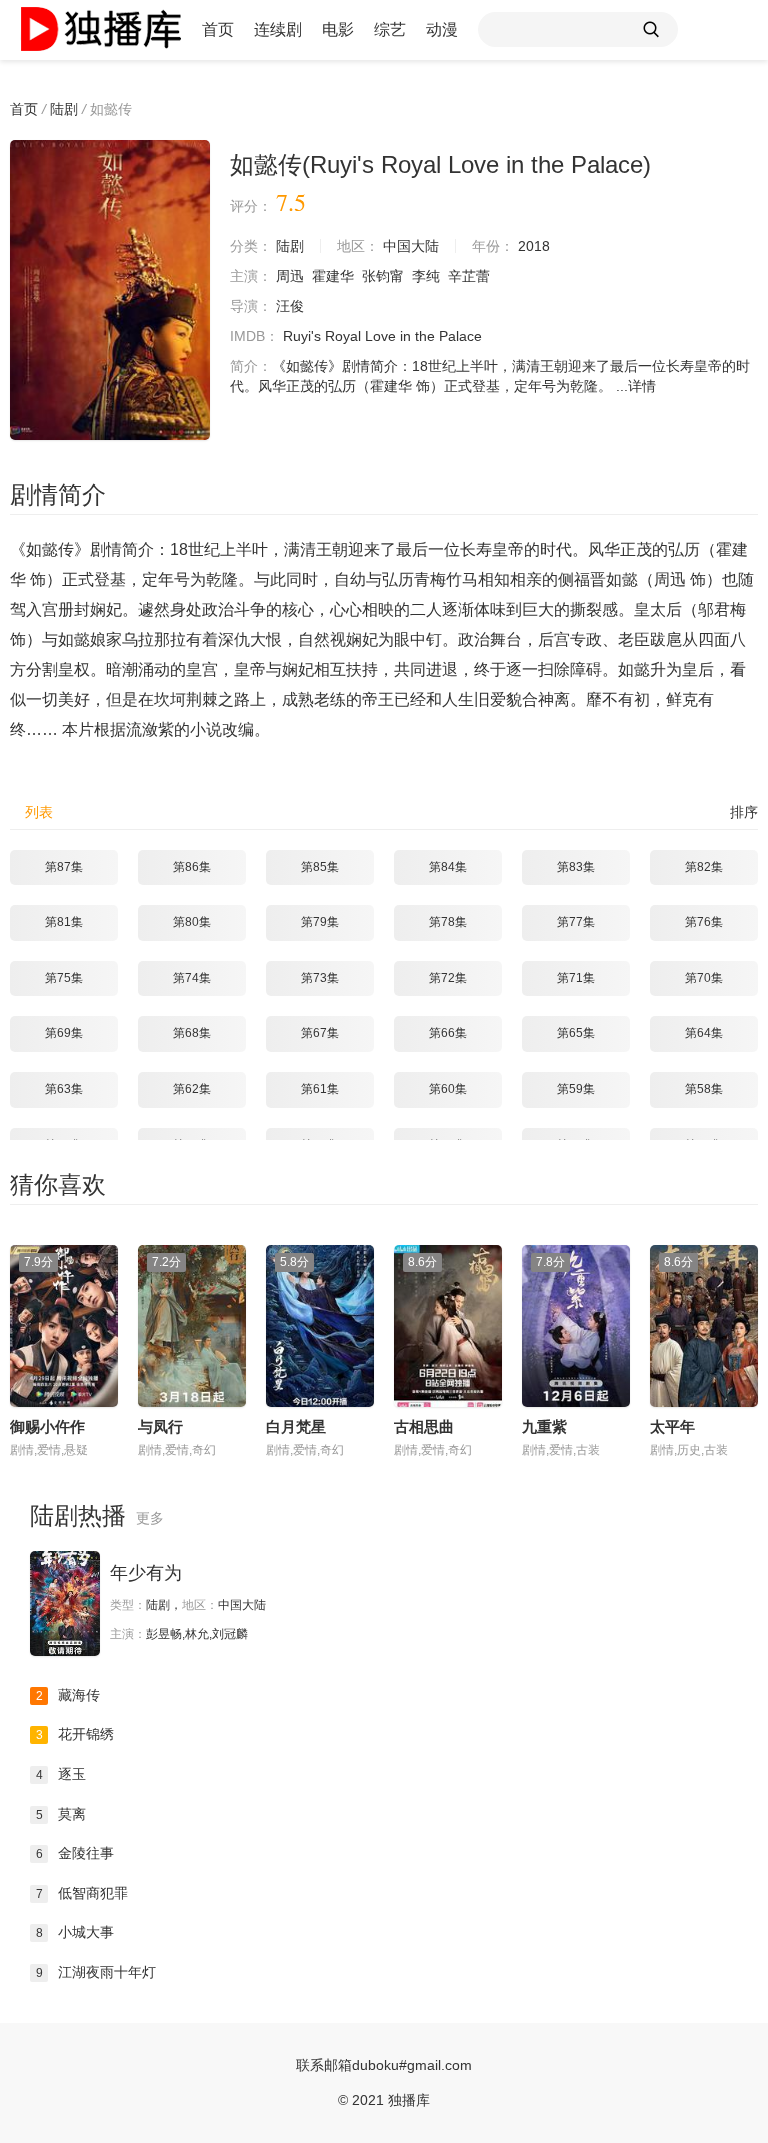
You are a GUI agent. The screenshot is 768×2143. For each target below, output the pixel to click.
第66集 (448, 1033)
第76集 (704, 922)
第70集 (704, 978)
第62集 (192, 1089)
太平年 (672, 1426)
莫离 (61, 1814)
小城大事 (75, 1932)
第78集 (448, 922)
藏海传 (68, 1695)
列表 (39, 812)
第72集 (448, 978)
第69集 (64, 1033)
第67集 (320, 1033)
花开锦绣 (75, 1734)
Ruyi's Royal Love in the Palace (382, 336)
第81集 (64, 922)
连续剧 (278, 29)
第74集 (192, 978)
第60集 (448, 1089)
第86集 (192, 867)
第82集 (704, 867)
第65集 (576, 1033)
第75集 (64, 978)
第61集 (320, 1089)
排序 (744, 812)
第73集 (320, 978)
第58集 (704, 1089)
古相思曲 (424, 1426)
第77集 (576, 922)
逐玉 (61, 1774)
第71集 (576, 978)
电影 (338, 29)
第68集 (192, 1033)
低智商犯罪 (82, 1893)
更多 (150, 1518)
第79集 (320, 922)
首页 (218, 29)
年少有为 (146, 1573)
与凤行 (160, 1426)
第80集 (192, 922)
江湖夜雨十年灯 (96, 1972)
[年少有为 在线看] (65, 1603)
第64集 (704, 1033)
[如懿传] (110, 290)
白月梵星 (296, 1426)
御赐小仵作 (47, 1426)
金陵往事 (75, 1853)
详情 (642, 386)
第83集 (576, 867)
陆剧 (64, 109)
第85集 (320, 867)
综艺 (390, 29)
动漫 (442, 29)
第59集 (576, 1089)
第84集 (448, 867)
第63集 (64, 1089)
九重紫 (544, 1426)
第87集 (64, 867)
